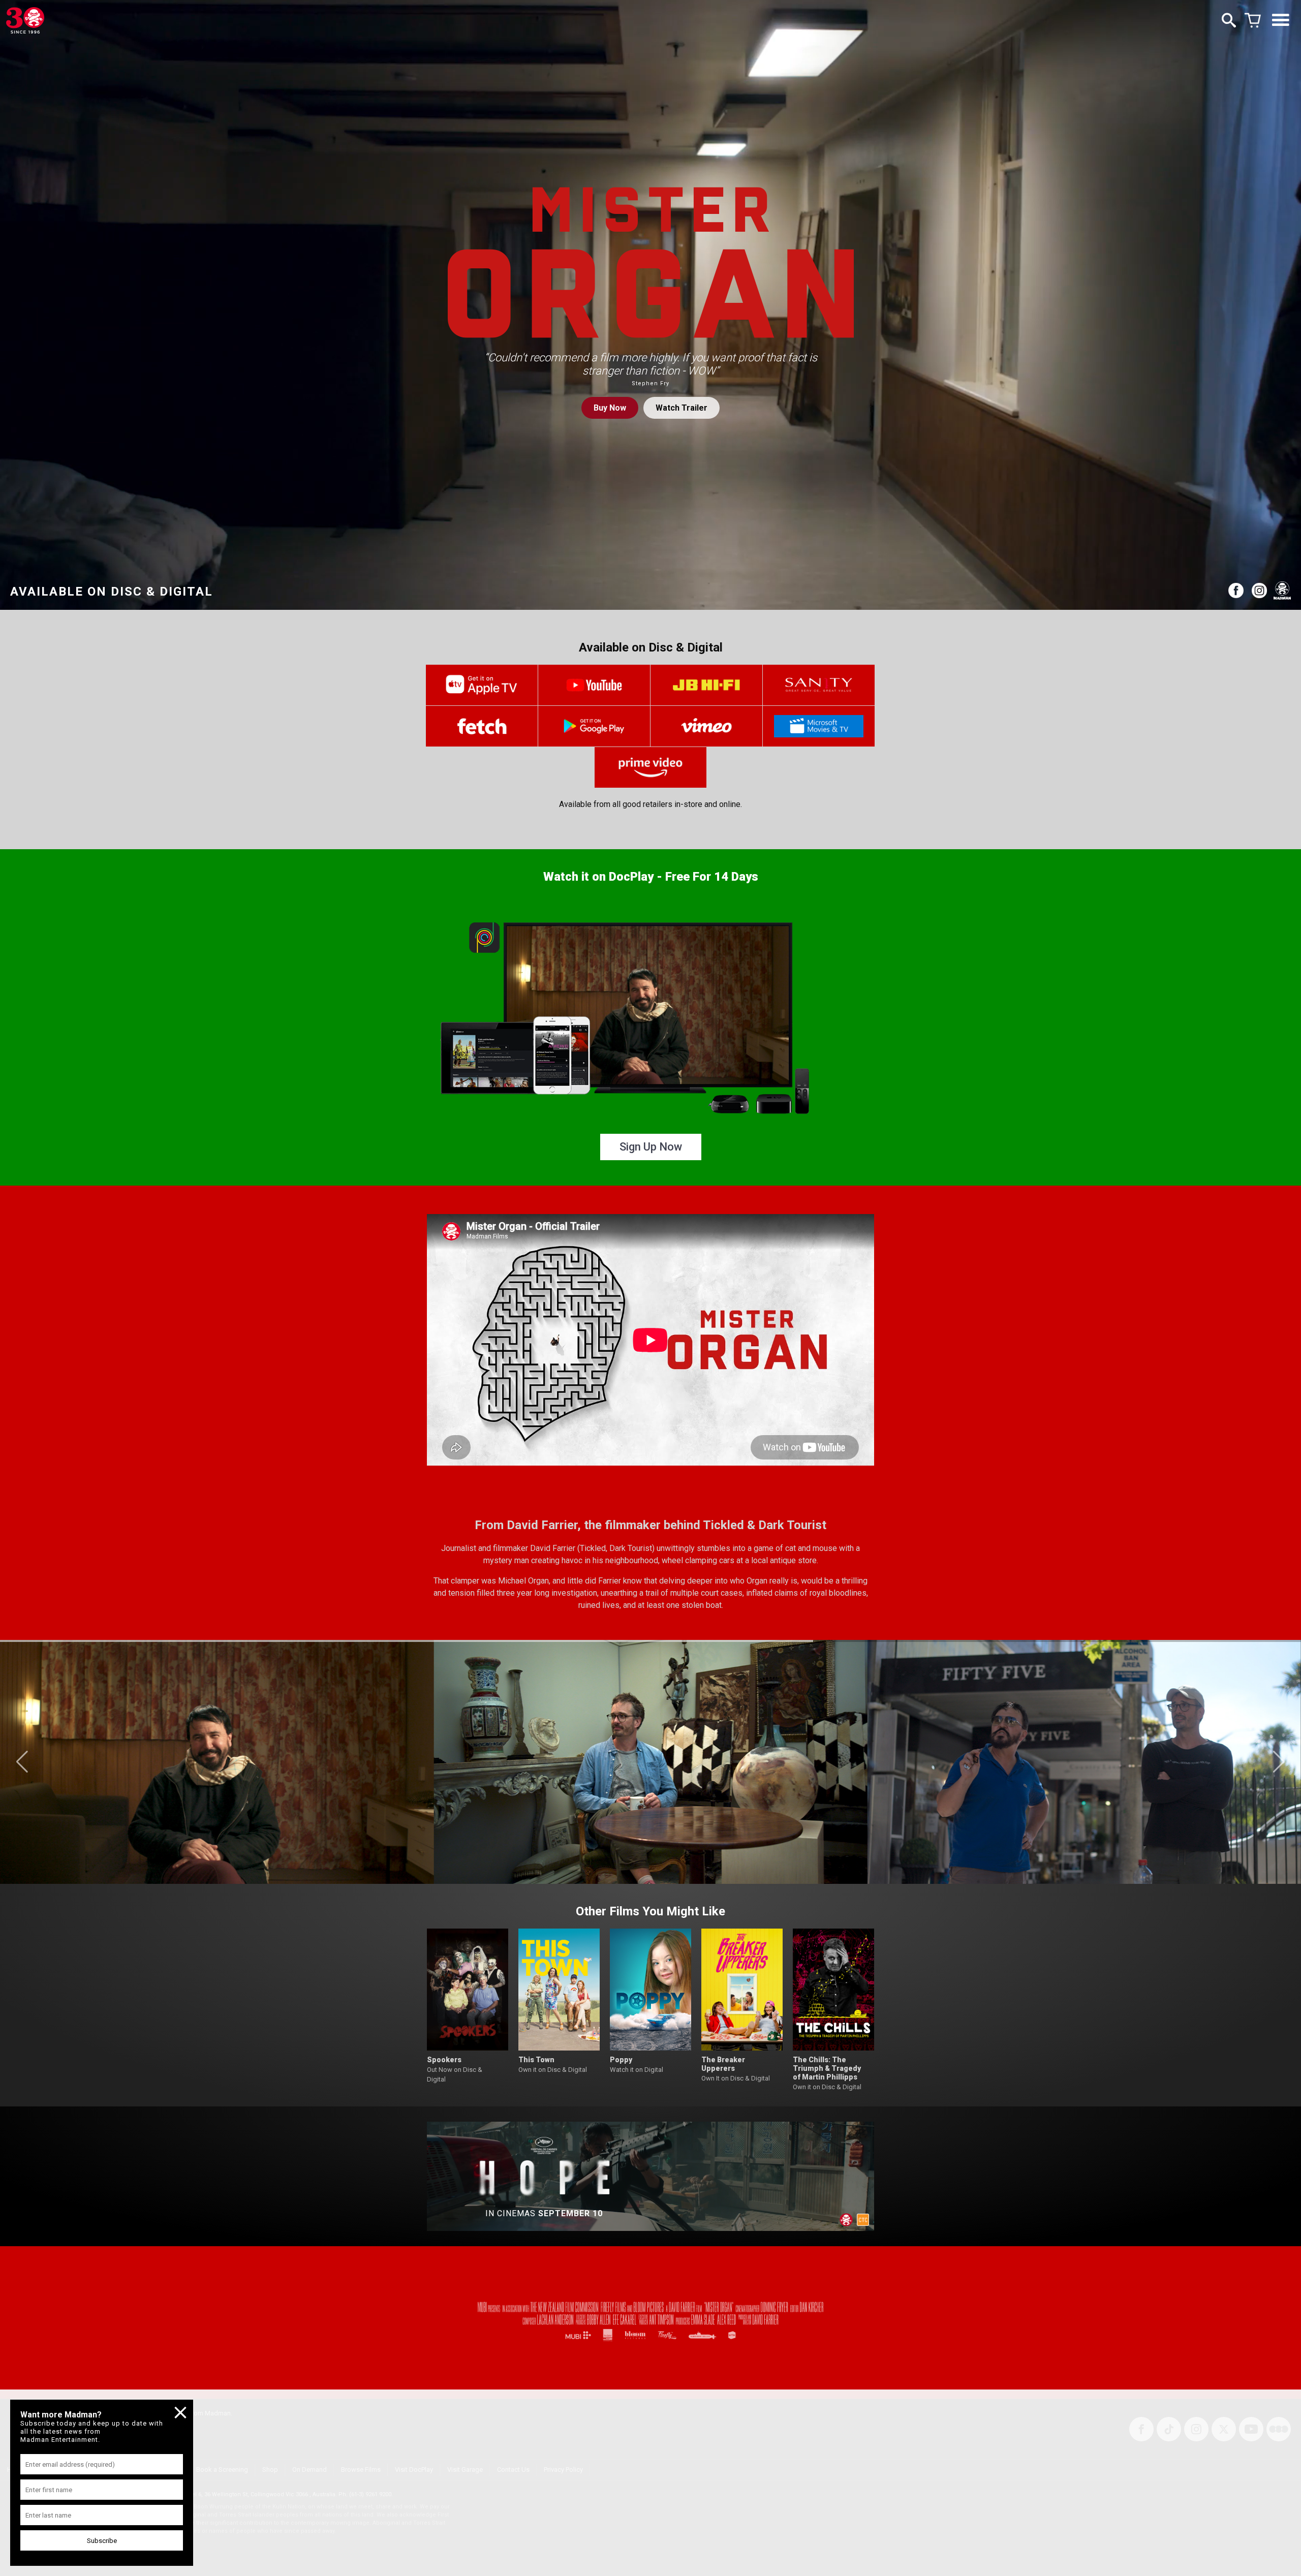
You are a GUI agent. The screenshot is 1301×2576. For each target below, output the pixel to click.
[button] (22, 1762)
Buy (610, 408)
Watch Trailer (682, 408)
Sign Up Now (651, 1147)
